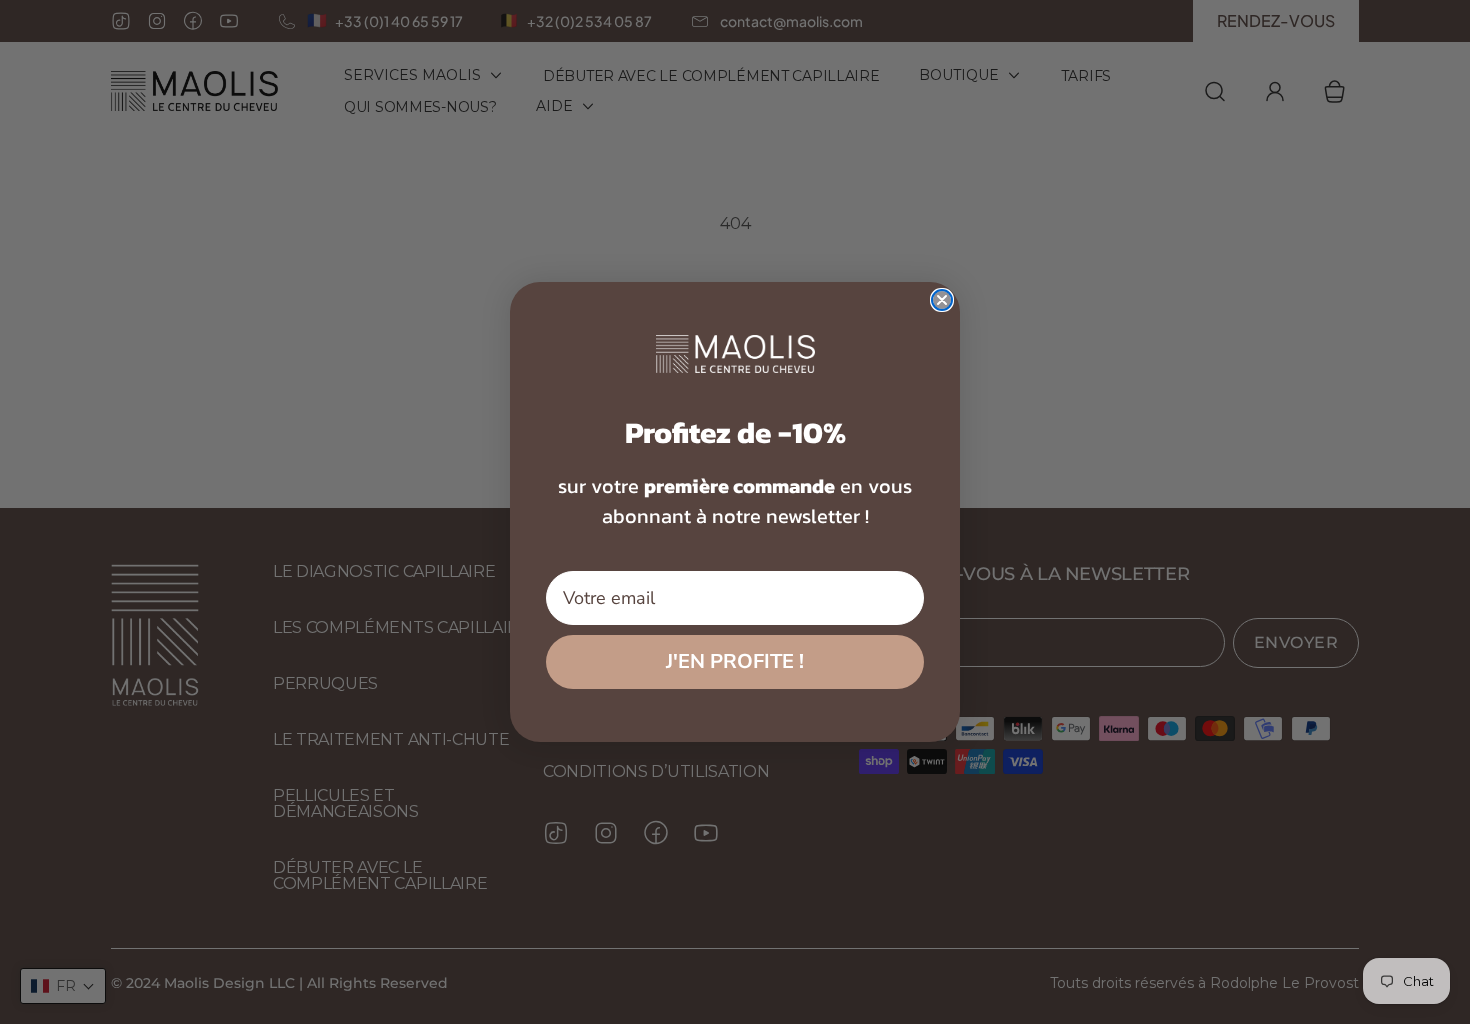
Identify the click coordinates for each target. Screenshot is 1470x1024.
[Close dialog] (942, 300)
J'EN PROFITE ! (735, 661)
